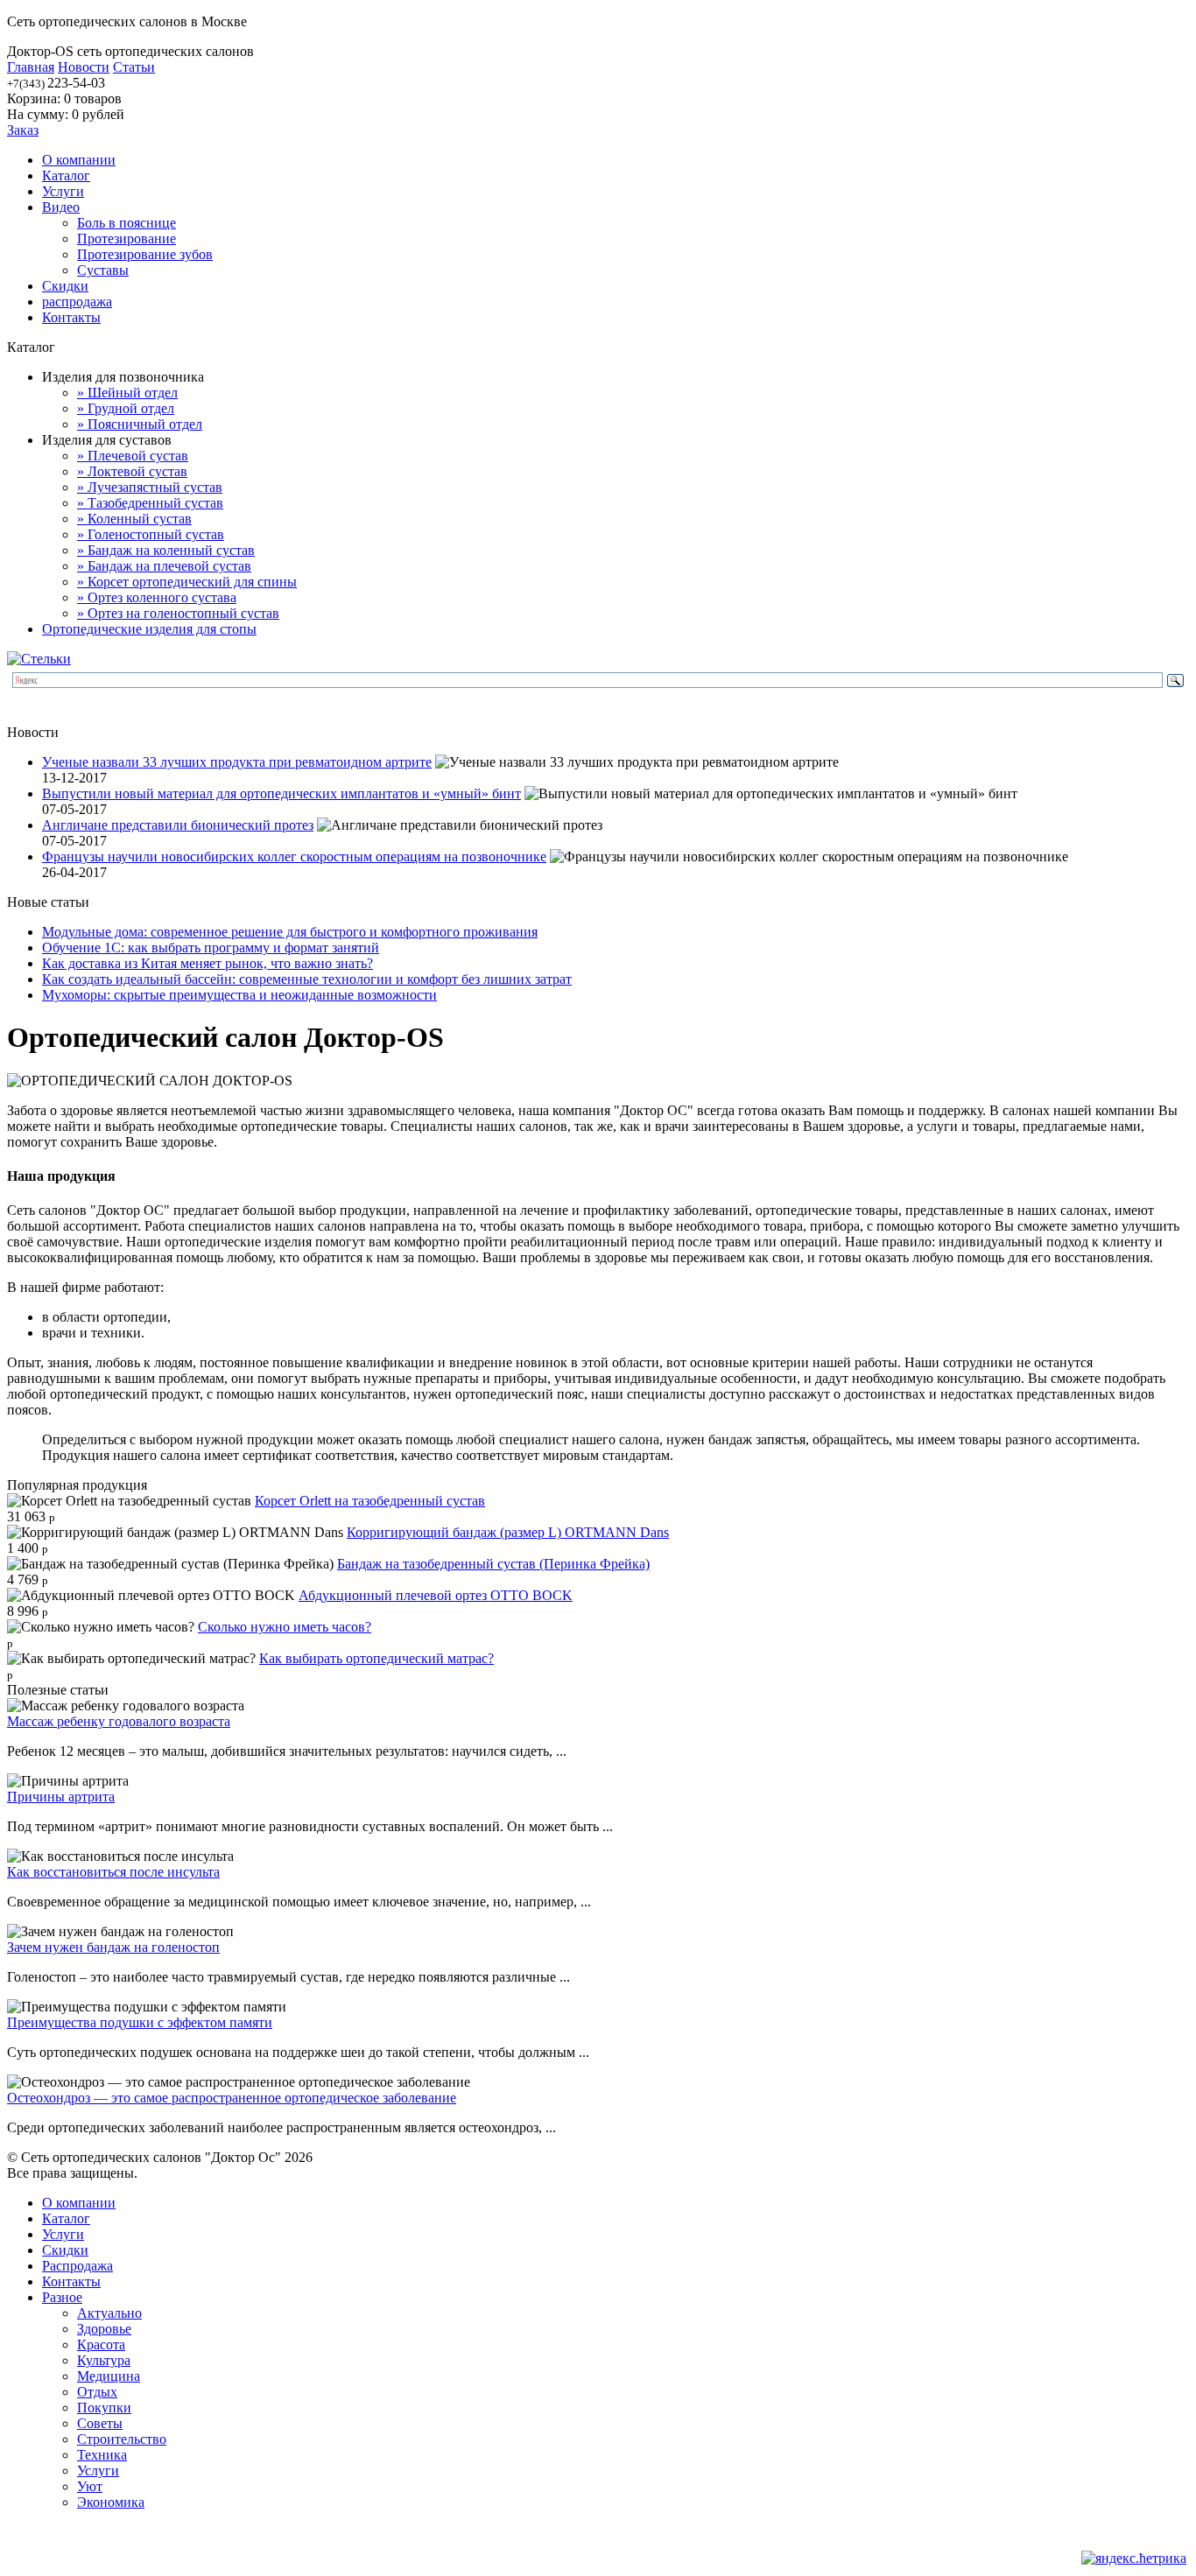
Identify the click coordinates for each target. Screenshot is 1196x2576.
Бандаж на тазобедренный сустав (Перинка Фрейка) (493, 1564)
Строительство (122, 2439)
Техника (102, 2455)
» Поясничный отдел (140, 424)
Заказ (23, 130)
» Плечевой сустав (133, 456)
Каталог (66, 175)
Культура (104, 2360)
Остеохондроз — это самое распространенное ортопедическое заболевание (232, 2098)
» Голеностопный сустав (151, 534)
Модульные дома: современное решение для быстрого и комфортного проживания (290, 932)
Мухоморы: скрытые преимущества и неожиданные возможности (239, 995)
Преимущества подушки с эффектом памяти (140, 2022)
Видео (61, 207)
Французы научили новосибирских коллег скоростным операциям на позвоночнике (294, 856)
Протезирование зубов (145, 254)
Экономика (111, 2502)
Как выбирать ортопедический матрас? (376, 1658)
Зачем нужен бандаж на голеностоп (113, 1947)
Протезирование (127, 239)
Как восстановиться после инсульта (113, 1872)
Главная (31, 67)
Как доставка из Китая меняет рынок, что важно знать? (208, 963)
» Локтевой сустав (132, 471)
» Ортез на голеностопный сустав (178, 613)
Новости (84, 67)
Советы (100, 2423)
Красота (101, 2344)
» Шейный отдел (127, 393)
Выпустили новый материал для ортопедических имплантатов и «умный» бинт (281, 793)
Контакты (71, 317)
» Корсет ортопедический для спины (187, 582)
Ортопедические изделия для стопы (149, 629)
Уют (90, 2486)
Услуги (63, 191)
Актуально (109, 2313)
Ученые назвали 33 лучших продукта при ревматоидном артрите (237, 762)
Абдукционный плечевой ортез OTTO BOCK (436, 1595)
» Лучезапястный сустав (150, 487)
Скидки (65, 286)
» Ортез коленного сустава (157, 597)
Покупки (104, 2408)
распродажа (77, 302)
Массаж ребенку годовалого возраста (119, 1721)
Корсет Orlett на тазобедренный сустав (370, 1501)
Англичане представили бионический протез (178, 825)
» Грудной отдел (126, 408)
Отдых (97, 2392)
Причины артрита (61, 1797)
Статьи (134, 67)
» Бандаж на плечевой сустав (164, 566)
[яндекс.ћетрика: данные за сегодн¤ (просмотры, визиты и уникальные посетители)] (1134, 2558)
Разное (62, 2297)
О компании (79, 160)
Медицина (109, 2376)
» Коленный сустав (134, 519)
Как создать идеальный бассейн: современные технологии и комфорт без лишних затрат (307, 979)
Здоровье (104, 2329)
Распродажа (77, 2266)
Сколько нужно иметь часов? (285, 1627)
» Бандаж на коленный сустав (166, 550)
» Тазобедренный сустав (150, 503)
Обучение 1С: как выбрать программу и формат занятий (211, 948)
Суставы (103, 270)
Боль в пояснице (127, 223)
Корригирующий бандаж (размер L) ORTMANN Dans (508, 1532)
